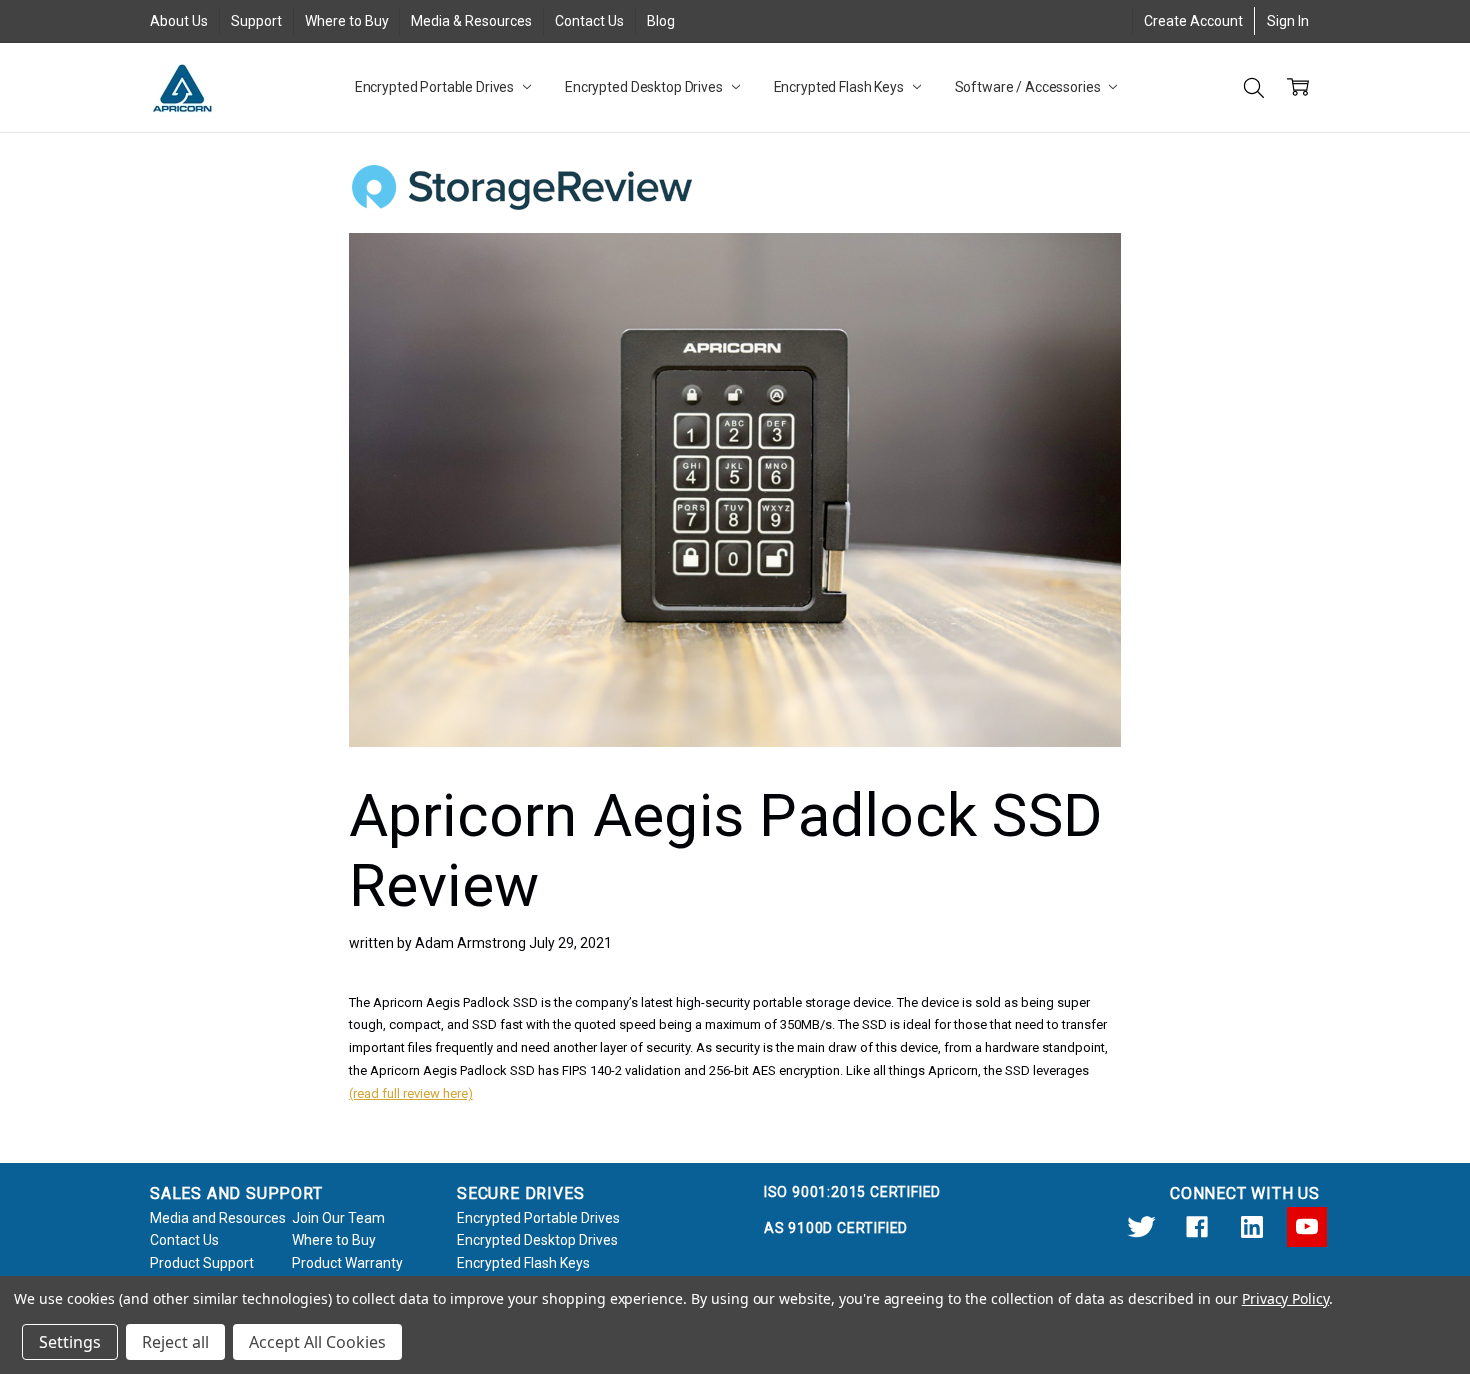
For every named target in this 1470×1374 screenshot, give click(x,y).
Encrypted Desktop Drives (645, 87)
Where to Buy (347, 21)
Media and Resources (218, 1218)
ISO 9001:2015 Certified (852, 1192)
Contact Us (589, 21)
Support (256, 21)
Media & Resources (471, 21)
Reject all (175, 1342)
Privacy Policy (1285, 1298)
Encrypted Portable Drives (436, 87)
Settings (70, 1342)
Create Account (1193, 21)
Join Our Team (338, 1218)
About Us (179, 21)
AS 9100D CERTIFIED (836, 1228)
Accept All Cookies (317, 1342)
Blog (661, 21)
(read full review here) (411, 1093)
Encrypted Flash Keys (840, 87)
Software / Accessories (1029, 87)
